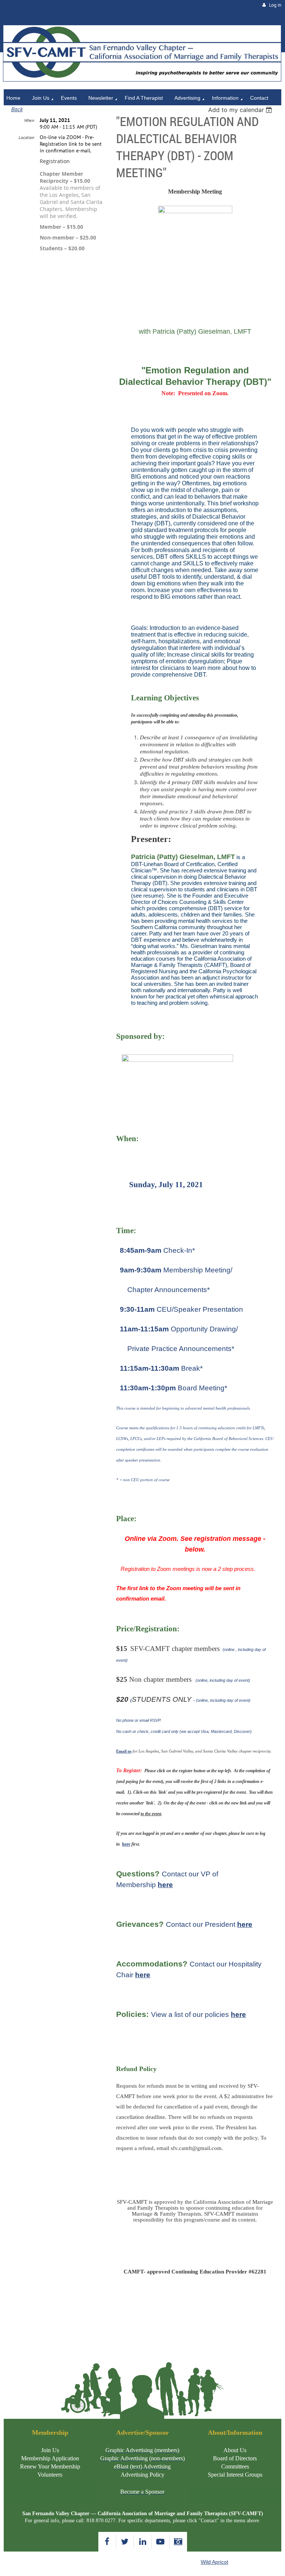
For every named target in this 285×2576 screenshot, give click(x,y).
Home (11, 21)
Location (26, 137)
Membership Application (50, 2458)
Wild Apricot (214, 2562)
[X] (125, 2542)
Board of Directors (235, 2458)
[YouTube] (160, 2542)
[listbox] (241, 110)
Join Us (50, 2450)
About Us (235, 2450)
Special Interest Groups (235, 2475)
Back (17, 109)
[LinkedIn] (143, 2542)
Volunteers (50, 2475)
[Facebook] (107, 2542)
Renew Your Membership (50, 2466)
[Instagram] (178, 2542)
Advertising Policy (142, 2475)
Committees (235, 2466)
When (29, 120)
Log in (275, 5)
